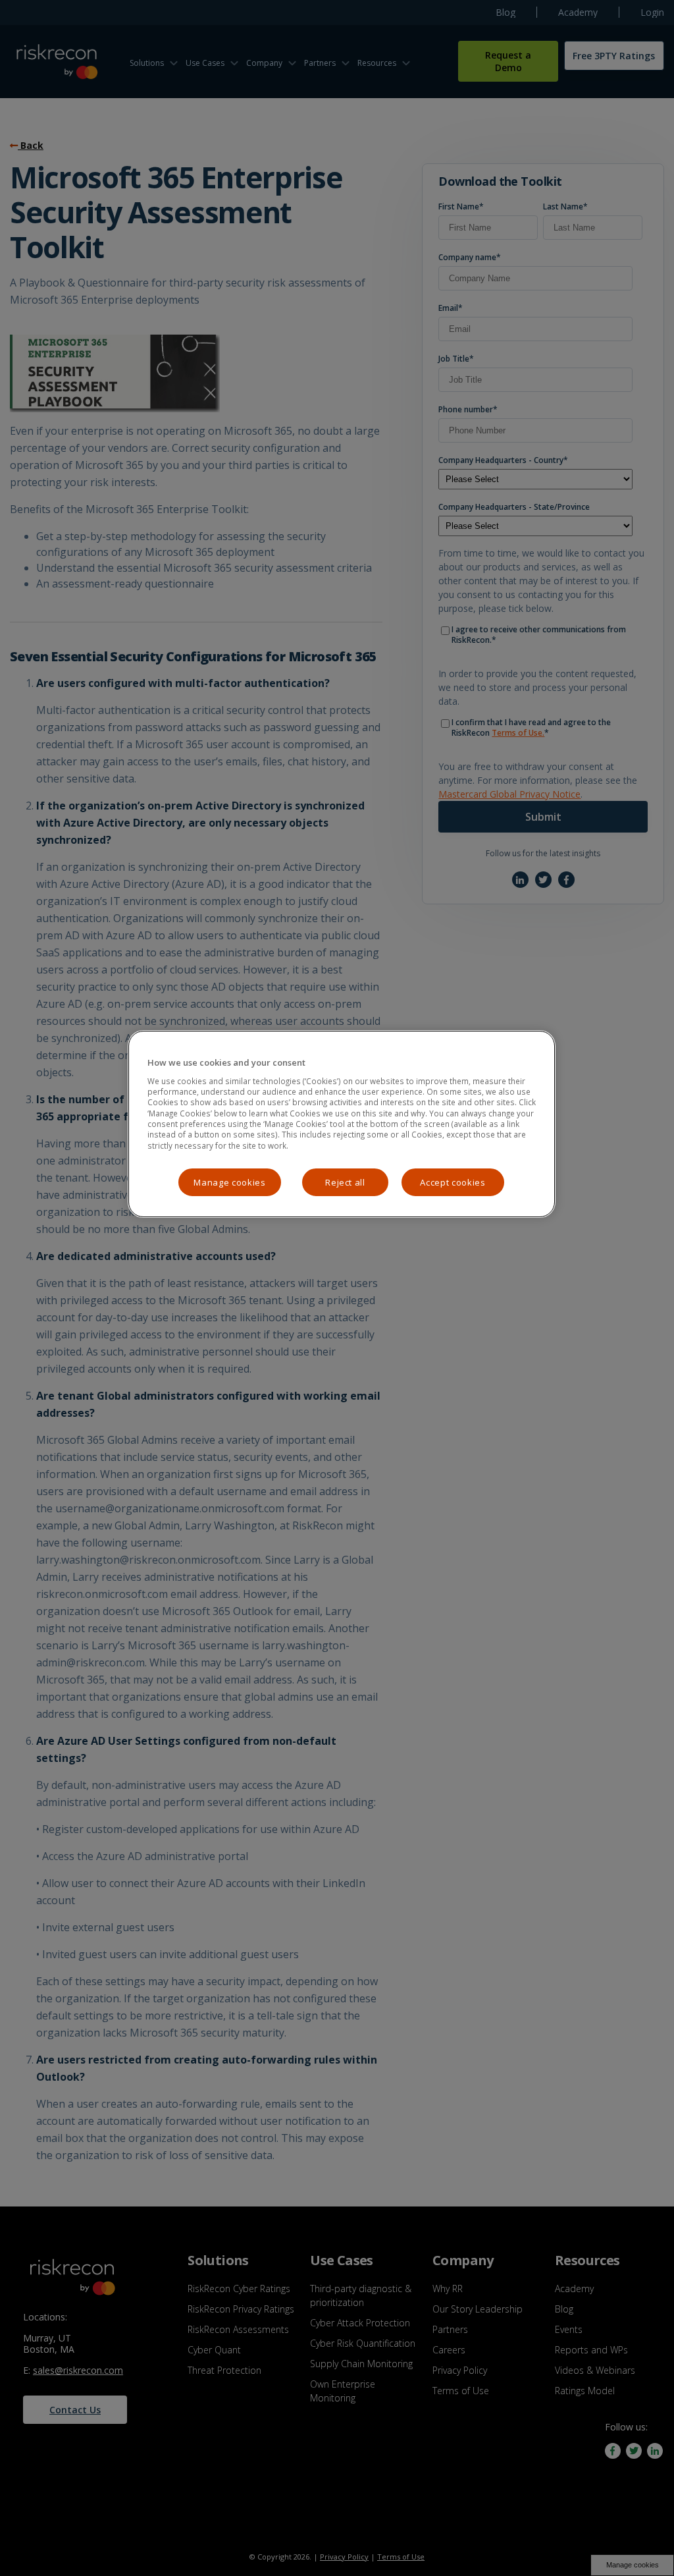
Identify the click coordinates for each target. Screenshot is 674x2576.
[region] (342, 1124)
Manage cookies (229, 1182)
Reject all (345, 1182)
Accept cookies (453, 1182)
